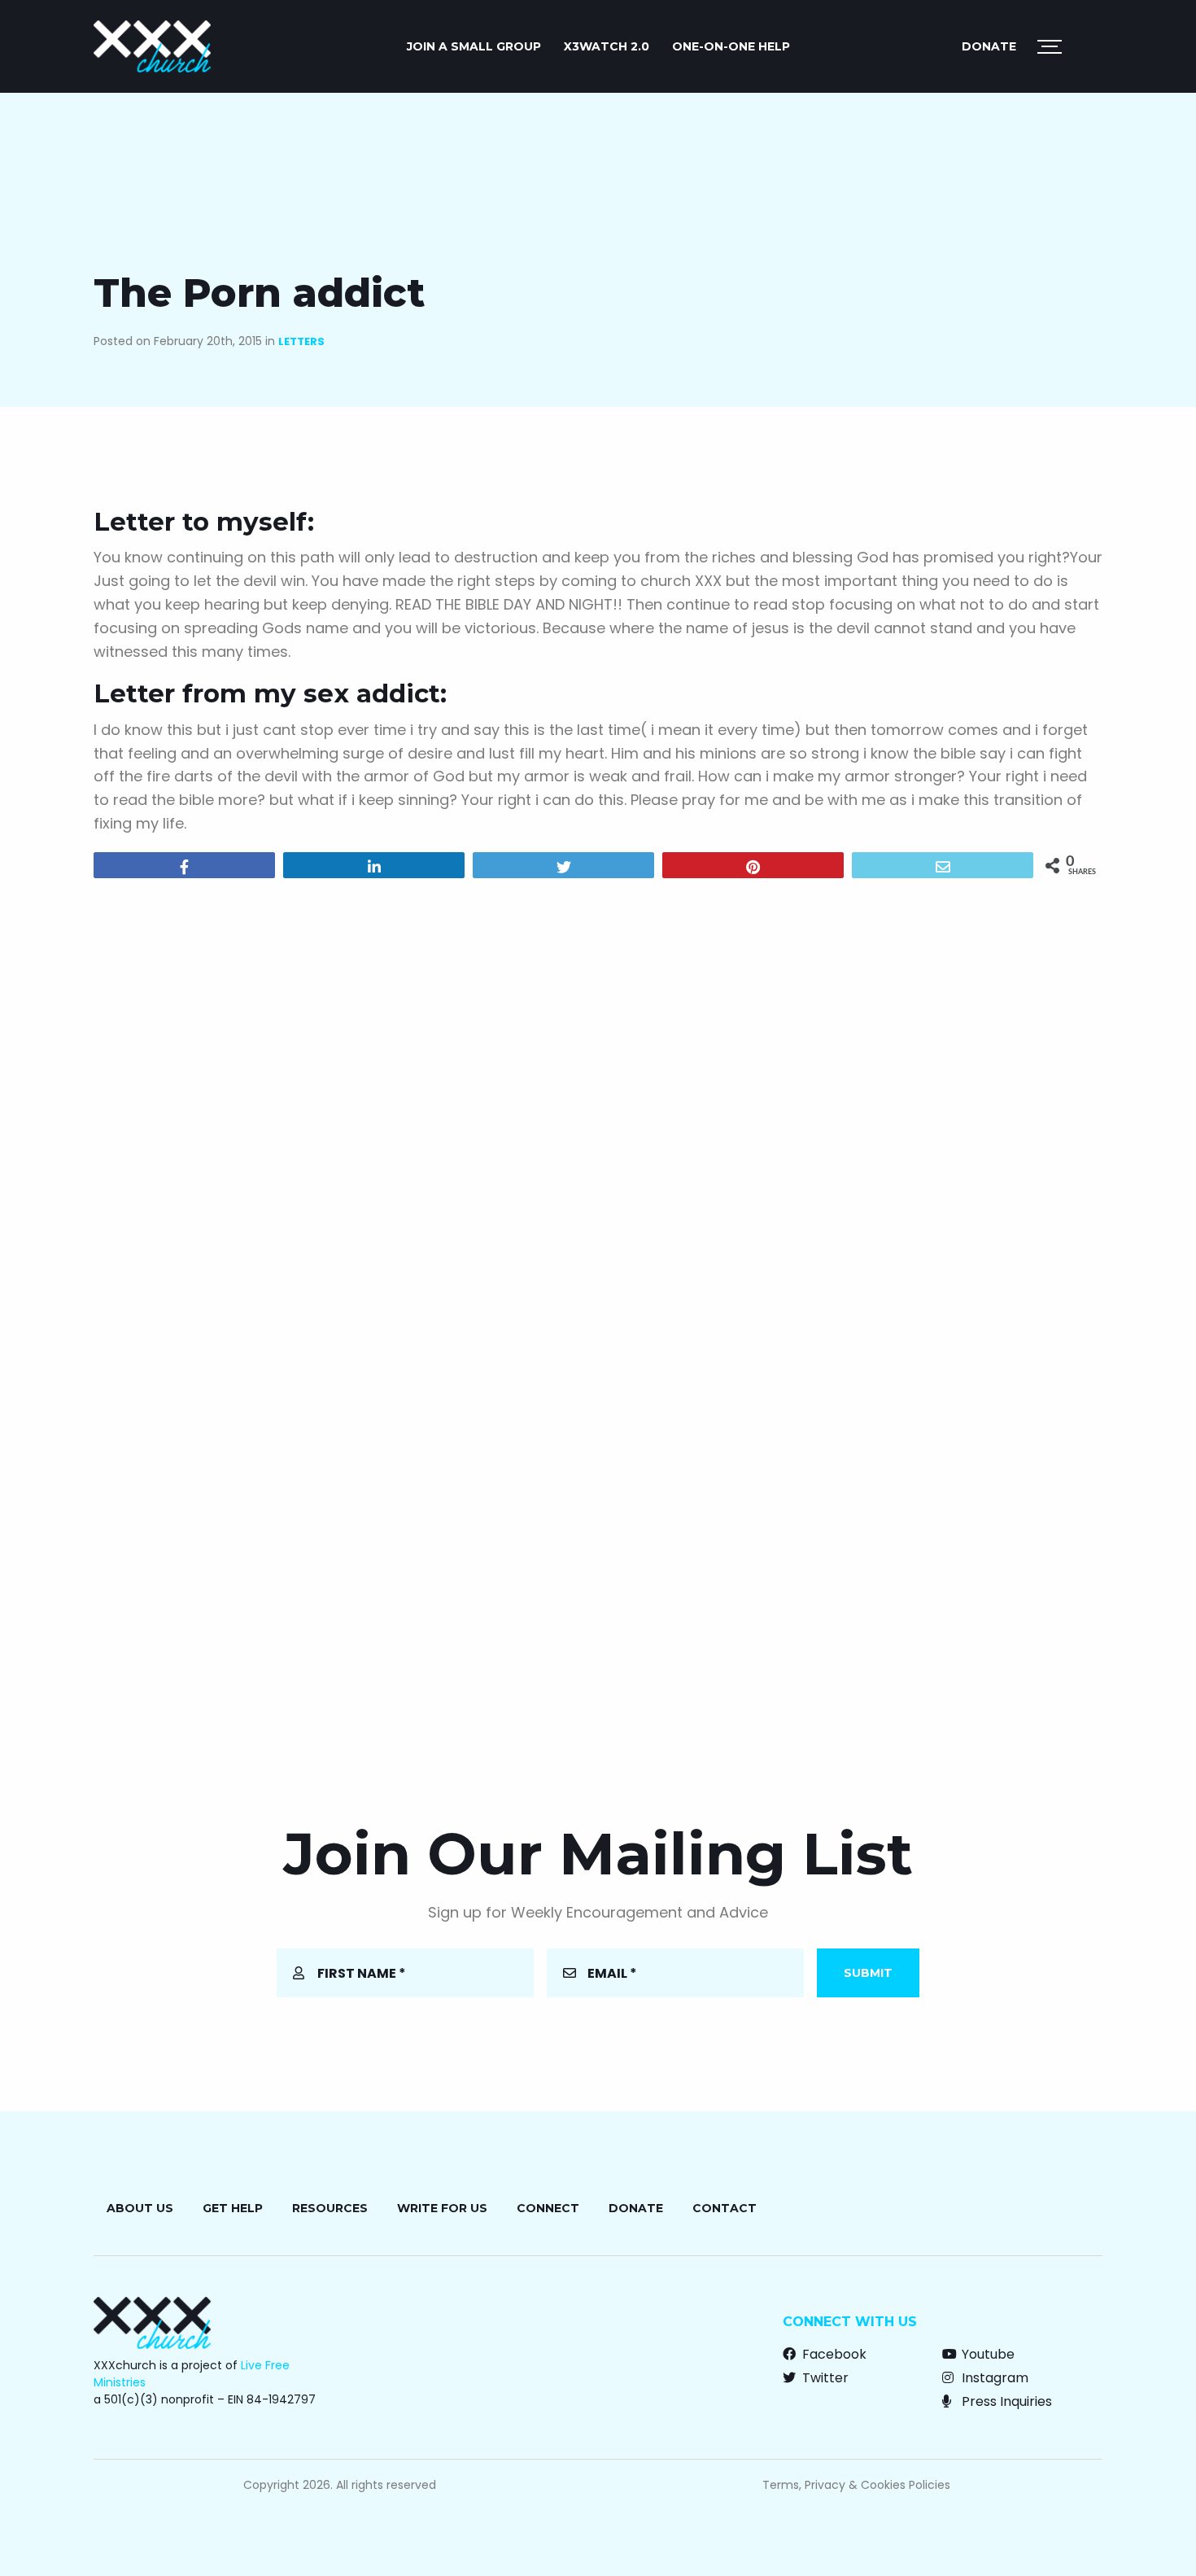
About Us (140, 2208)
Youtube (986, 2354)
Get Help (233, 2208)
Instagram (993, 2378)
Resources (330, 2208)
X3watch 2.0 (607, 46)
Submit (868, 1973)
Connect (548, 2208)
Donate (989, 46)
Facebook (833, 2354)
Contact (725, 2208)
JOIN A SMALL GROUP (474, 46)
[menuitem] (474, 46)
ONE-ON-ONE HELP (731, 46)
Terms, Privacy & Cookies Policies (856, 2485)
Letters (301, 341)
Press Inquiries (1005, 2401)
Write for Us (442, 2208)
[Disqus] (598, 1100)
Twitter (824, 2378)
